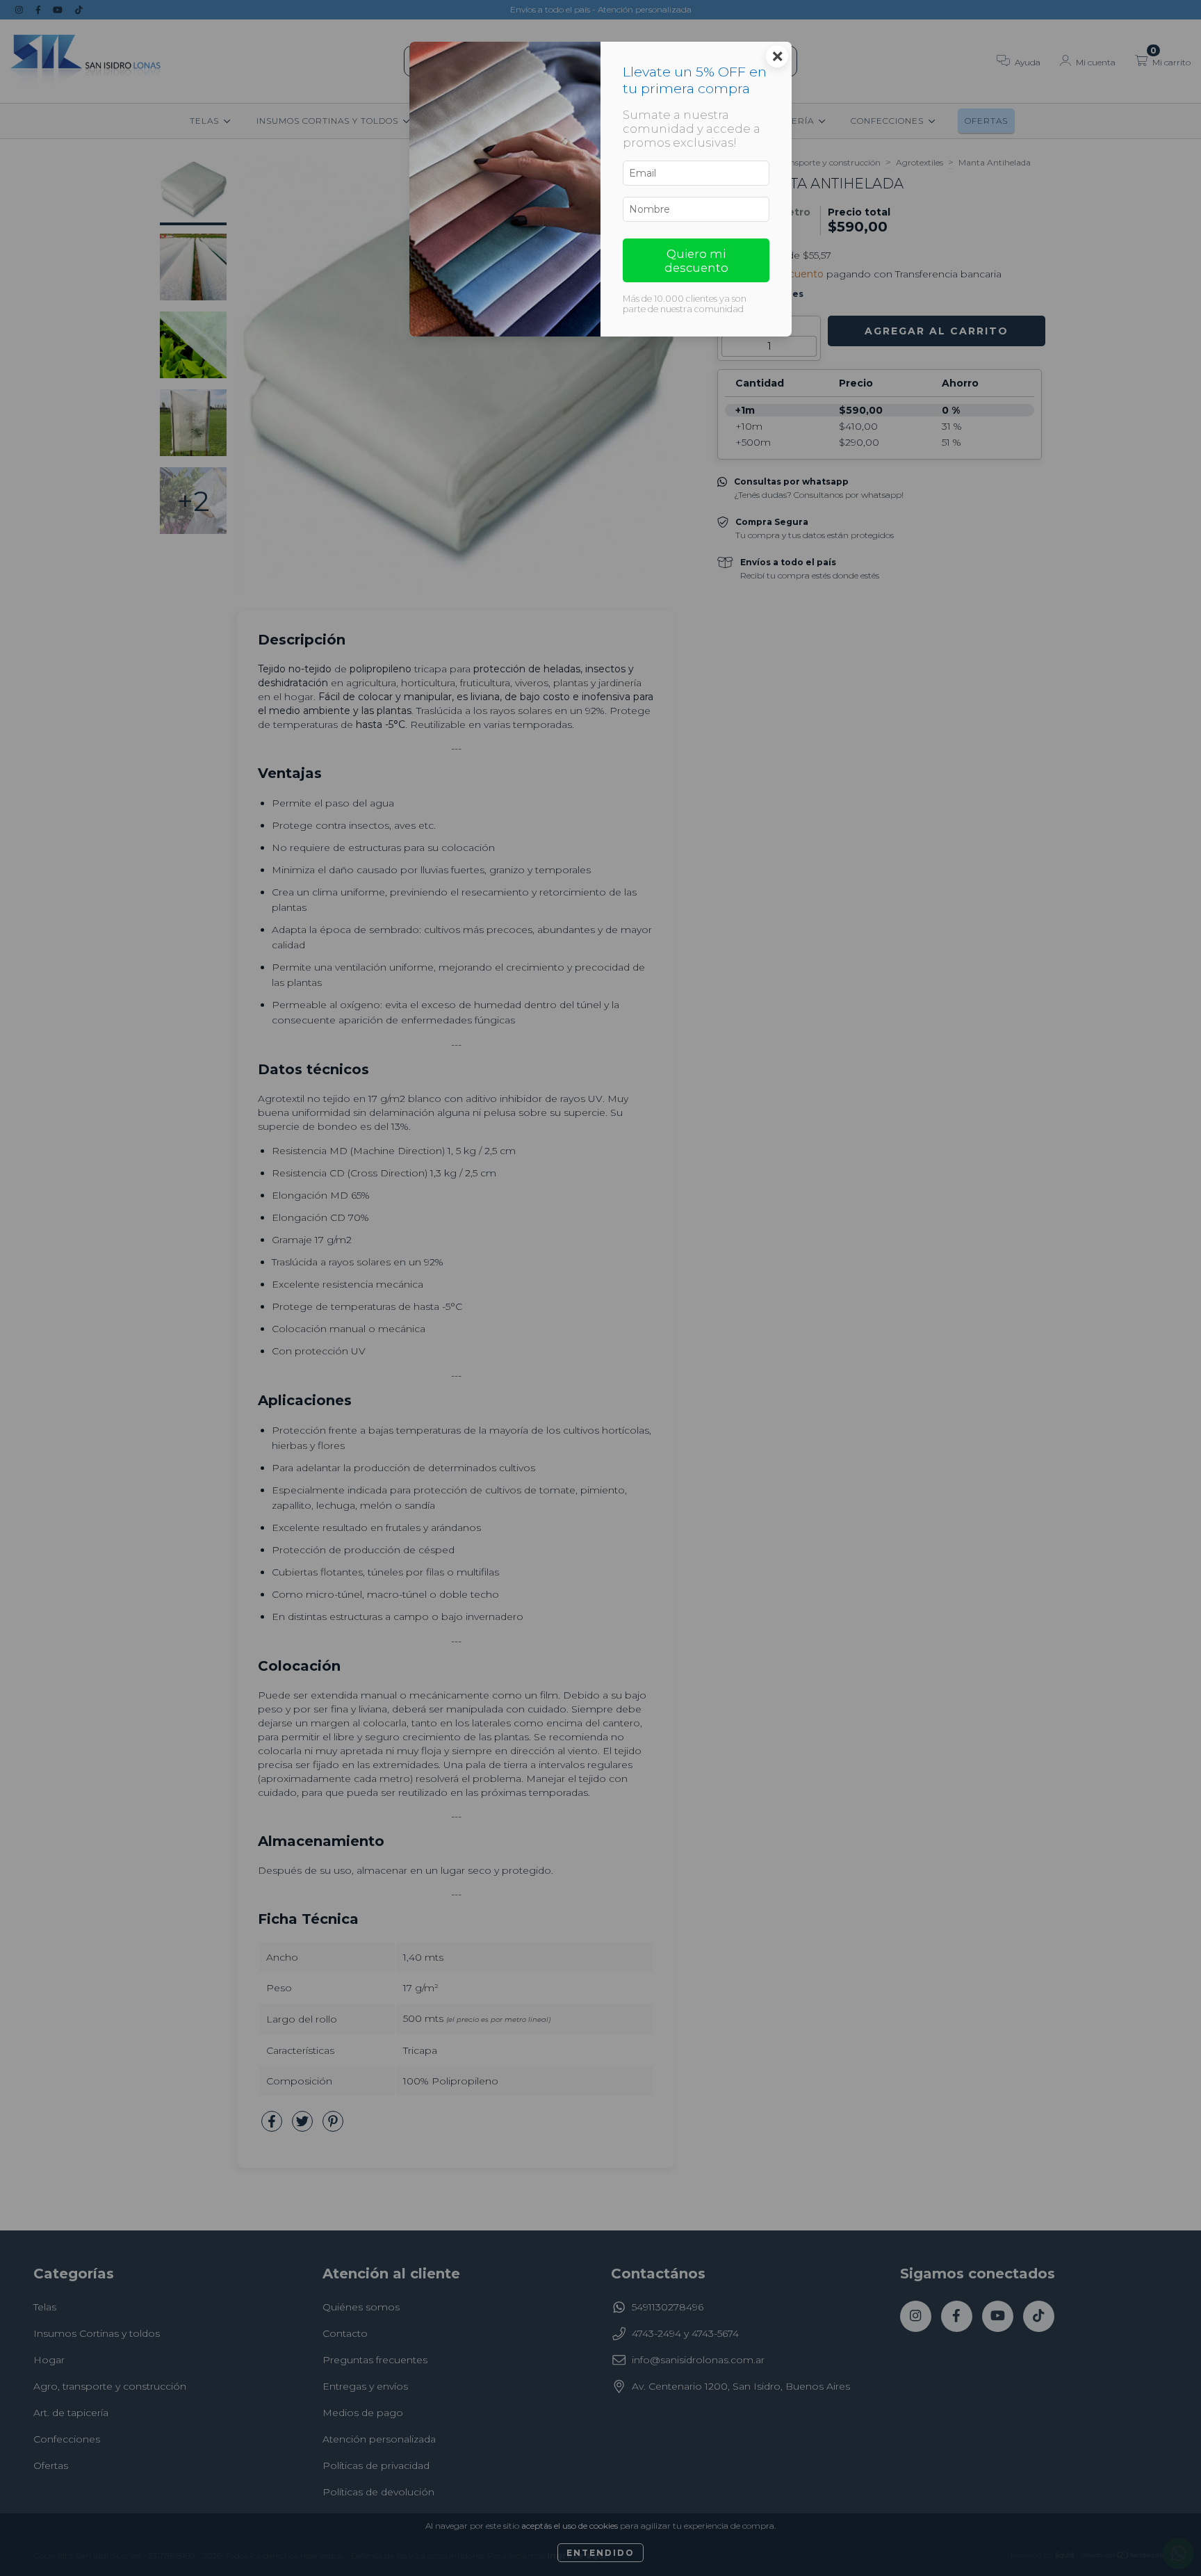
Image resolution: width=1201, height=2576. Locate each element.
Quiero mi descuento (696, 261)
